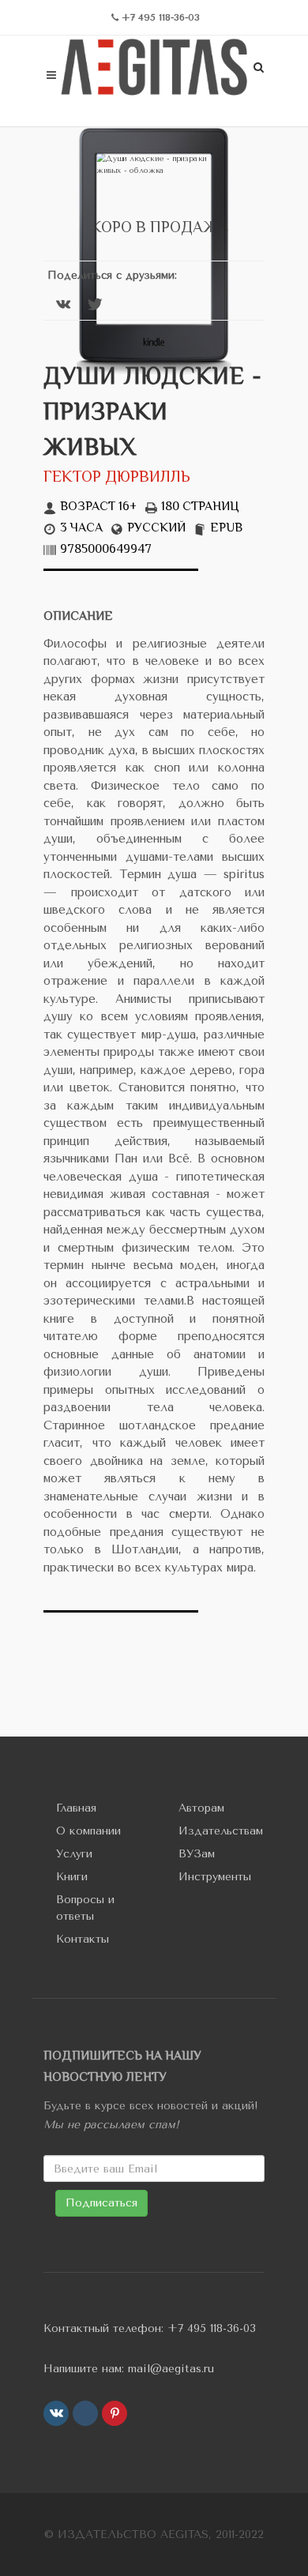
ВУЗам (197, 1854)
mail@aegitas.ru (171, 2369)
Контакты (83, 1939)
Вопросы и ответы (85, 1908)
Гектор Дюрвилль (117, 478)
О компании (88, 1831)
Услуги (74, 1854)
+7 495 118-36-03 (212, 2328)
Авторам (201, 1808)
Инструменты (215, 1877)
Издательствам (221, 1831)
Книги (72, 1877)
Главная (76, 1808)
